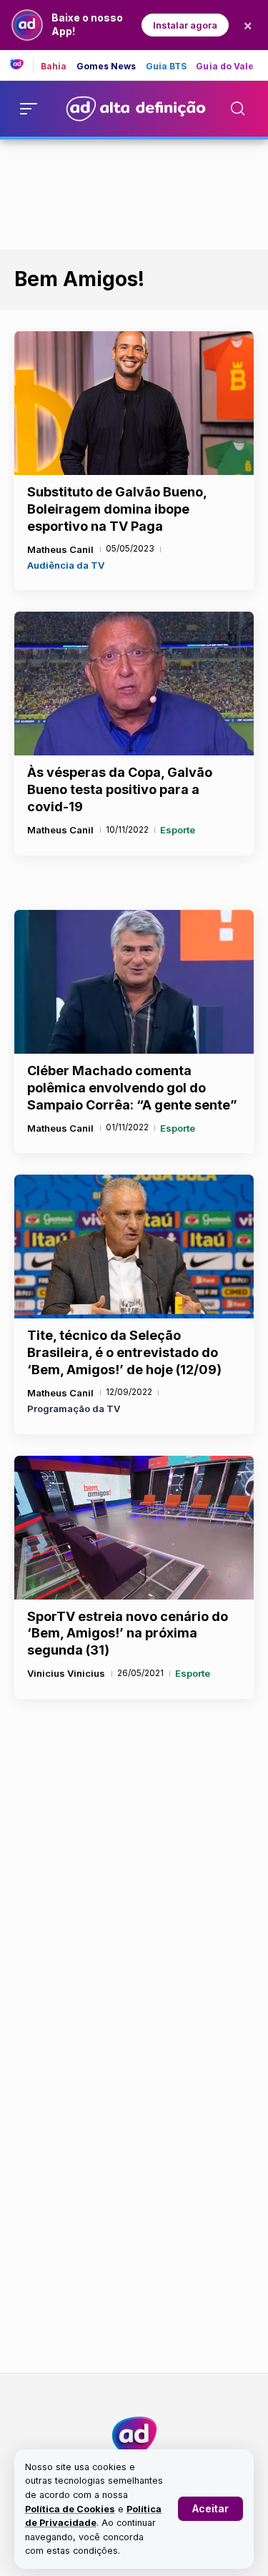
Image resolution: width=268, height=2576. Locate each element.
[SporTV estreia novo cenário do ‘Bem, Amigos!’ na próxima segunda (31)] (134, 1528)
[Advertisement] (134, 192)
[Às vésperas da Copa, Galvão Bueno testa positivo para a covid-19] (134, 684)
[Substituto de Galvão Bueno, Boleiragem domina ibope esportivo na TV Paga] (134, 403)
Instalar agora (185, 25)
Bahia (54, 67)
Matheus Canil (60, 549)
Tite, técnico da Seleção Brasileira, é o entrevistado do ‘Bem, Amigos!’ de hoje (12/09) (124, 1352)
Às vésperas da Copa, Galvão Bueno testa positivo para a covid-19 (120, 789)
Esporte (178, 830)
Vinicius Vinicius (66, 1673)
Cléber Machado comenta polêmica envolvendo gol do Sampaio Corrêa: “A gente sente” (132, 1088)
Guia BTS (167, 67)
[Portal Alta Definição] (134, 2436)
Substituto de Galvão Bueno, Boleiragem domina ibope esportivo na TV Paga (117, 509)
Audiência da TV (66, 565)
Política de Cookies (70, 2509)
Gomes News (106, 67)
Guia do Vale (225, 67)
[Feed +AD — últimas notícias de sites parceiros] (22, 65)
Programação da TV (74, 1409)
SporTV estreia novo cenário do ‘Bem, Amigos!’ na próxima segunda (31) (128, 1634)
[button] (210, 2509)
